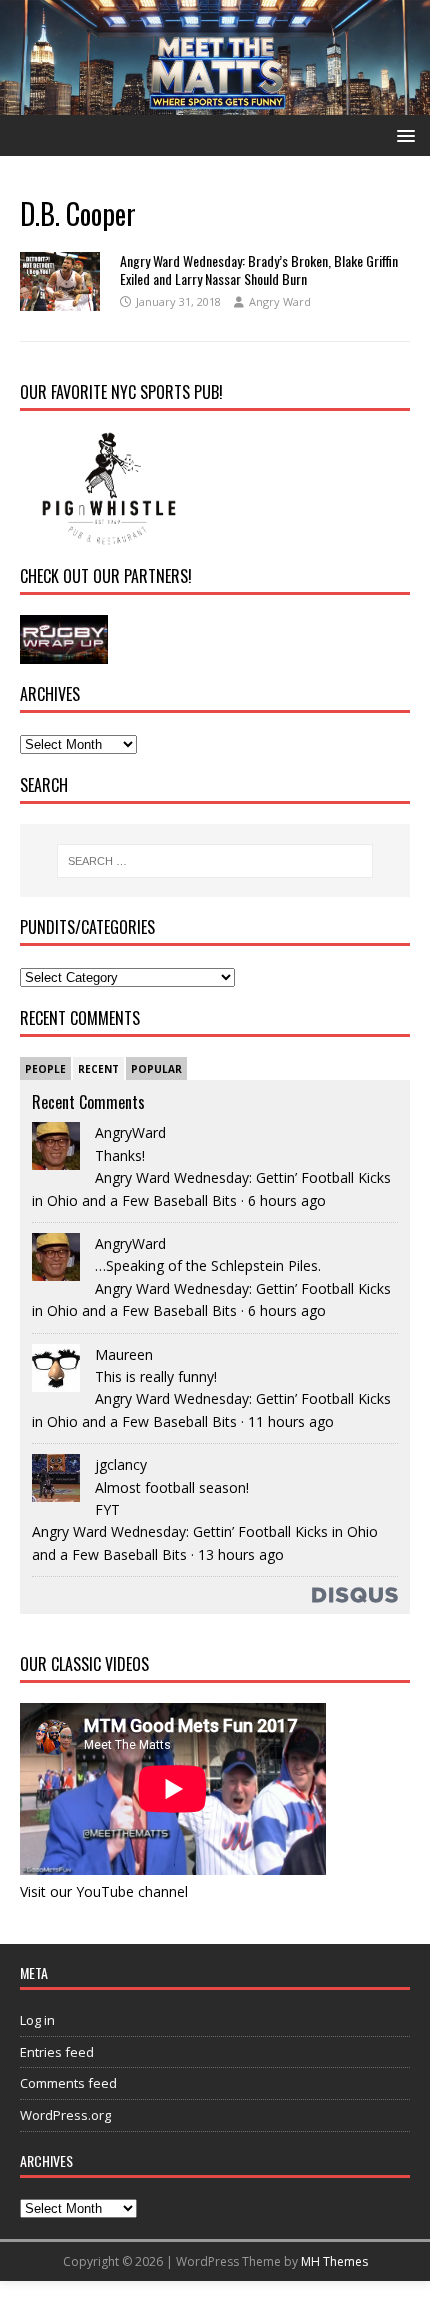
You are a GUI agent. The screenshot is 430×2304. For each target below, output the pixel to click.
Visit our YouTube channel (104, 1891)
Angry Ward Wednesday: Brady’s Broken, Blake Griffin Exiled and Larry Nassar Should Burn (259, 269)
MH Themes (334, 2261)
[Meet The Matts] (215, 102)
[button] (402, 134)
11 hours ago (291, 1421)
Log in (37, 2020)
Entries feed (57, 2052)
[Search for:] (215, 861)
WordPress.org (65, 2115)
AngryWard (130, 1132)
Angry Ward (280, 301)
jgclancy (121, 1464)
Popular (156, 1069)
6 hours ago (287, 1200)
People (45, 1069)
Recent (98, 1069)
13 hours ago (241, 1554)
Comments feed (68, 2083)
